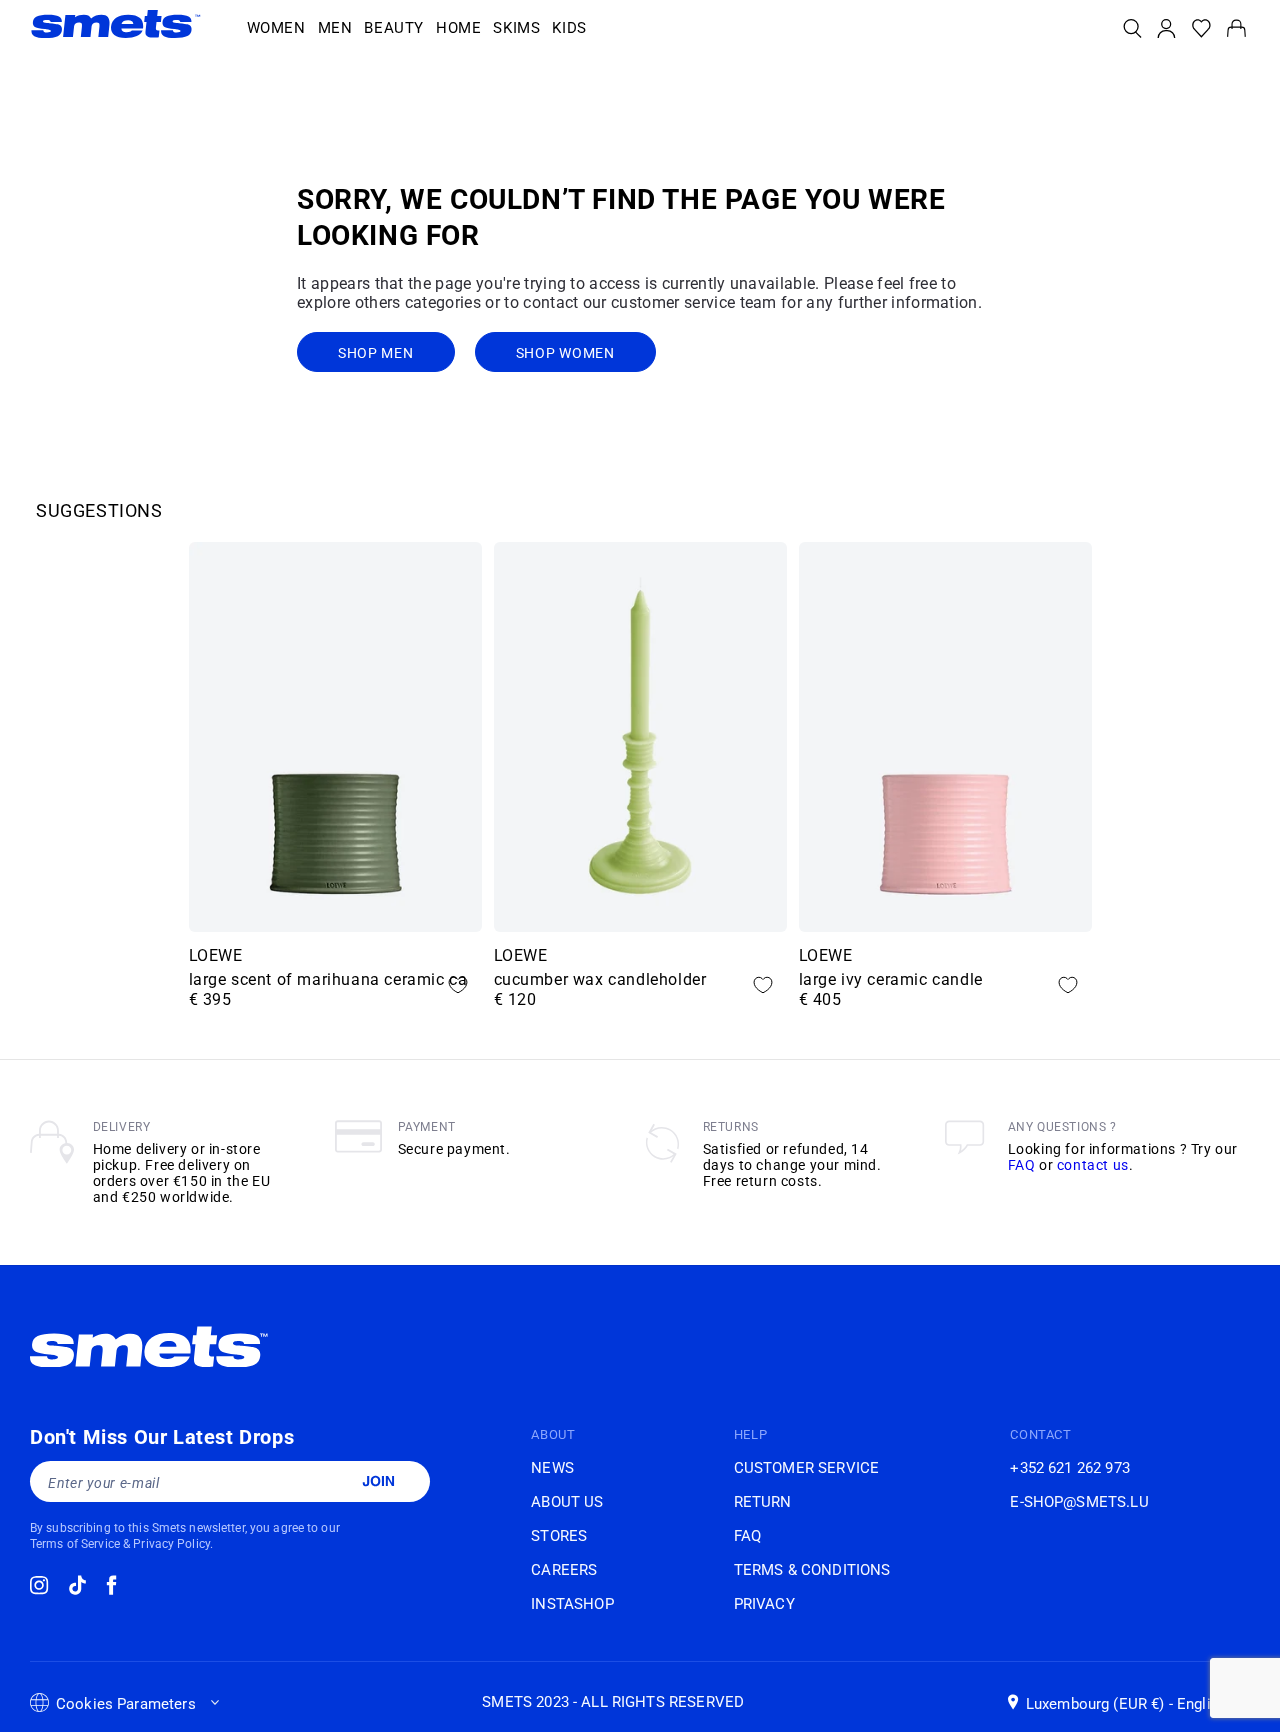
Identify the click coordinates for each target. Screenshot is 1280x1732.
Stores (559, 1536)
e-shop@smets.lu (1079, 1502)
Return (763, 1502)
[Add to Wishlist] (458, 985)
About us (567, 1502)
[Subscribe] (378, 1481)
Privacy (764, 1604)
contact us (1093, 1165)
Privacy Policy (171, 1544)
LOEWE (216, 955)
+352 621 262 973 (1069, 1468)
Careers (564, 1570)
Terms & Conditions (812, 1570)
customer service (806, 1468)
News (552, 1468)
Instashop (572, 1604)
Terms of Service (75, 1544)
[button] (276, 29)
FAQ (1022, 1165)
